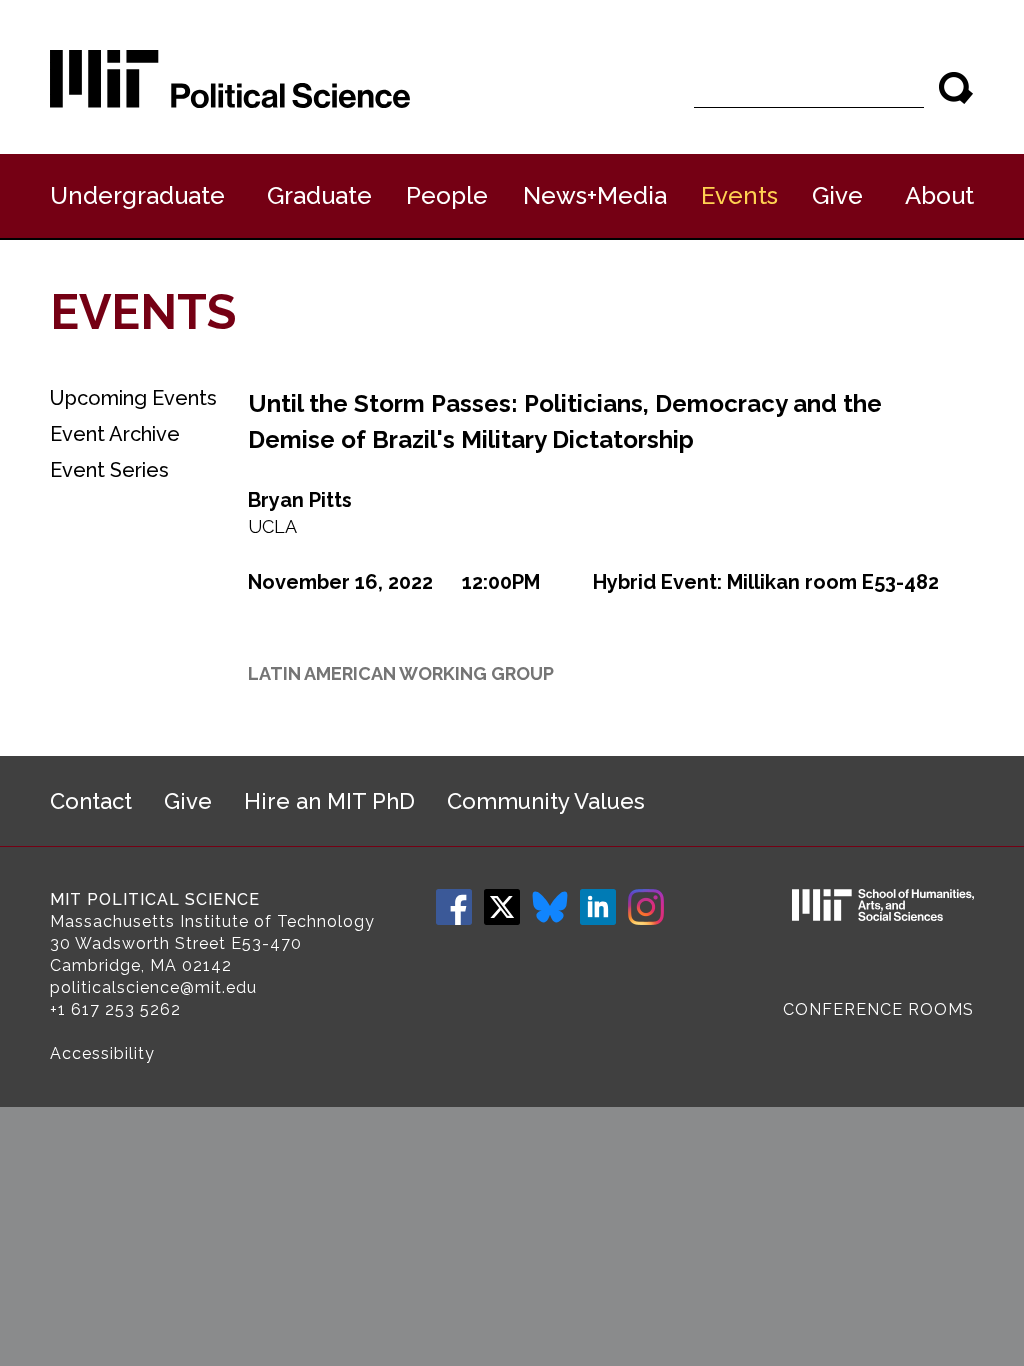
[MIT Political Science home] (230, 79)
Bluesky (550, 907)
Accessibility (102, 1053)
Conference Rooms (878, 1009)
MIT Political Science (155, 899)
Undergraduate (137, 195)
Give (837, 195)
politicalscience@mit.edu (153, 987)
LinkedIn (598, 907)
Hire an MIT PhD (329, 801)
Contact (91, 801)
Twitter (502, 907)
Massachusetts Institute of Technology (212, 921)
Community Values (546, 801)
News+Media (595, 195)
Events (739, 195)
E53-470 (266, 943)
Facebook (454, 907)
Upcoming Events (133, 398)
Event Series (109, 470)
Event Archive (115, 434)
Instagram (646, 907)
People (447, 195)
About (939, 195)
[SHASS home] (883, 908)
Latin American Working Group (401, 673)
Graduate (319, 195)
